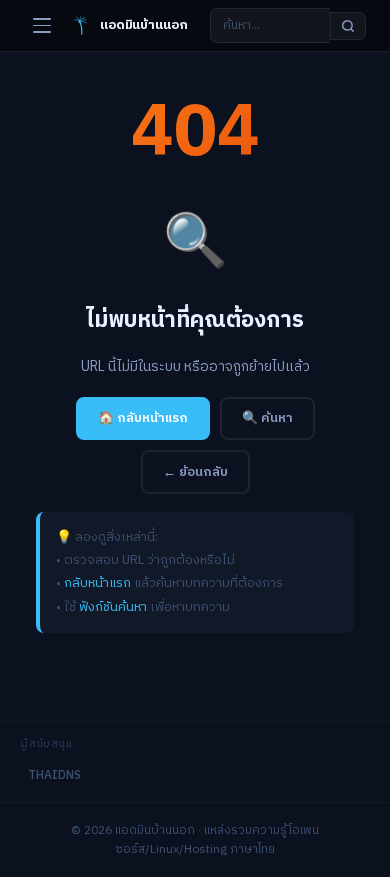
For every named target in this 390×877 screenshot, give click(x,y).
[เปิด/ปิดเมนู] (42, 26)
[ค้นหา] (348, 26)
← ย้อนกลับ (195, 472)
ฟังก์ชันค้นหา (113, 607)
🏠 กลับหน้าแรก (143, 418)
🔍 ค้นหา (267, 418)
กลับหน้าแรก (97, 583)
